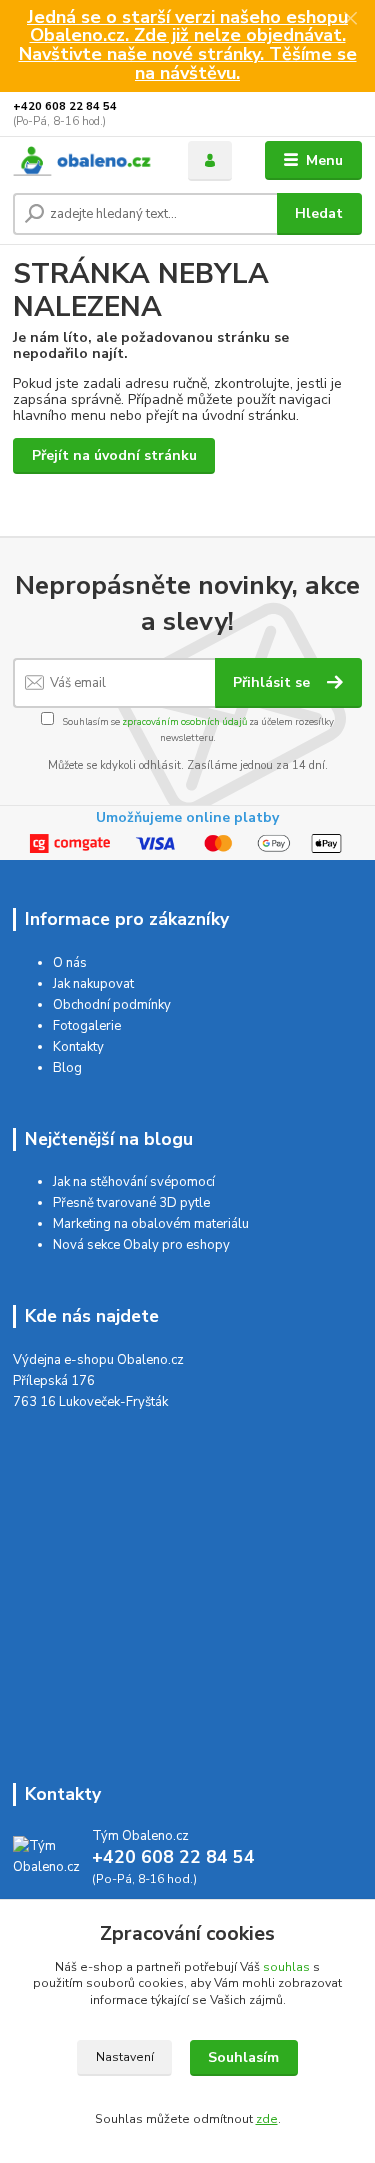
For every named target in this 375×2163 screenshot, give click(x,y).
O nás (70, 963)
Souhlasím (243, 2057)
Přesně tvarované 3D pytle (131, 1203)
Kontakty (78, 1047)
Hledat (319, 213)
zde (267, 2119)
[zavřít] (350, 20)
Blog (67, 1068)
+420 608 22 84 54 (65, 106)
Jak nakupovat (93, 984)
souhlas (286, 1967)
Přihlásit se (273, 682)
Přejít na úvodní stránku (114, 455)
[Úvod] (85, 161)
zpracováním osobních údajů (184, 721)
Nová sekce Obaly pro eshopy (141, 1245)
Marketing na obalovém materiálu (151, 1224)
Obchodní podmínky (112, 1005)
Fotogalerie (87, 1026)
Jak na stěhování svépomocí (134, 1182)
